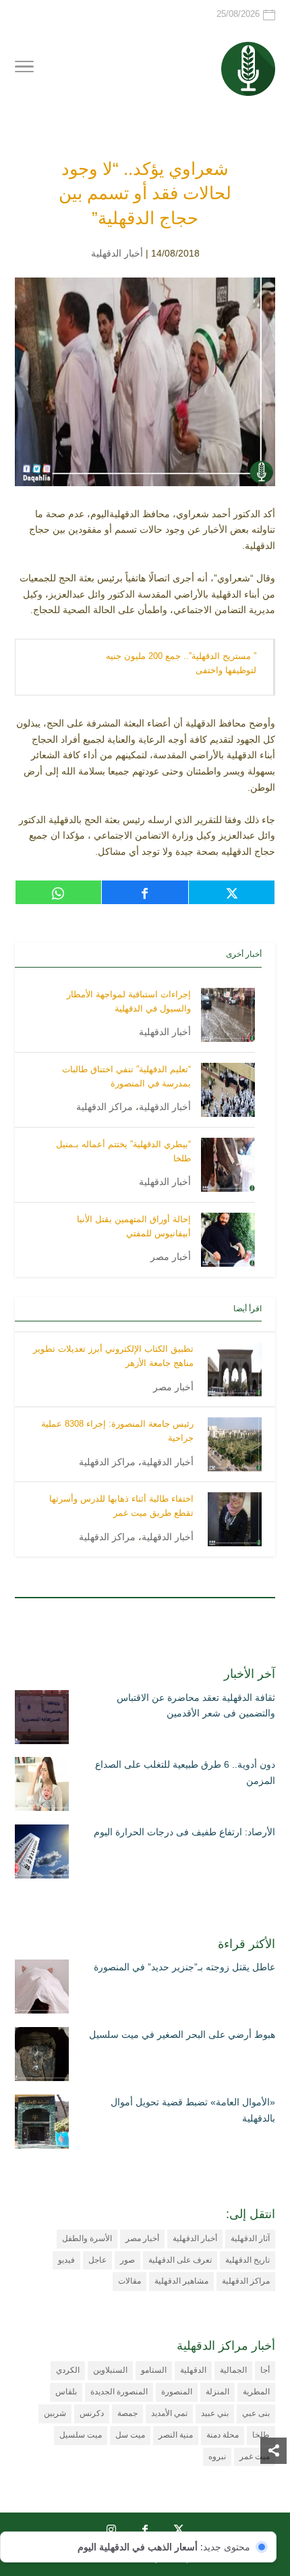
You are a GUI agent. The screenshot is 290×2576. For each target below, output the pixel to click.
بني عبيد (215, 2413)
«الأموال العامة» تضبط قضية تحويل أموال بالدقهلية (193, 2110)
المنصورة (177, 2392)
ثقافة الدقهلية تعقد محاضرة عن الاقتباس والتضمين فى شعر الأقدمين (196, 1706)
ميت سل (130, 2435)
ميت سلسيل (81, 2435)
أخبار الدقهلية (117, 253)
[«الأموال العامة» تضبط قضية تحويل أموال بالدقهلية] (42, 2124)
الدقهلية (193, 2370)
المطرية (256, 2392)
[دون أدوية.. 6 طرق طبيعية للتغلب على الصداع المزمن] (42, 1787)
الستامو (154, 2370)
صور (127, 2260)
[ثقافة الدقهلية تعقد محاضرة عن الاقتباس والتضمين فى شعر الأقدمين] (42, 1720)
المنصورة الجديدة (119, 2392)
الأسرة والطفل (87, 2238)
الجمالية (233, 2370)
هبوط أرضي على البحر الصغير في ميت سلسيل (182, 2034)
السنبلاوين (110, 2370)
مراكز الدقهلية (105, 1107)
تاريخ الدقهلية (248, 2260)
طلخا (261, 2435)
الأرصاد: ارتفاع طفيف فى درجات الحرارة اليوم (184, 1832)
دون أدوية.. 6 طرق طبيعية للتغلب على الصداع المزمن (185, 1772)
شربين (55, 2413)
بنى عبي (256, 2413)
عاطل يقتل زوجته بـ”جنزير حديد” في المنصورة (184, 1967)
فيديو (66, 2260)
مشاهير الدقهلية (181, 2281)
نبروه (217, 2456)
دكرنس (92, 2413)
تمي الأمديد (169, 2413)
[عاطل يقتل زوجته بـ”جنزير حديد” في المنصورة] (42, 1989)
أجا (265, 2370)
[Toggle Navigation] (24, 69)
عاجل (97, 2260)
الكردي (68, 2370)
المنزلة (217, 2392)
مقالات (129, 2281)
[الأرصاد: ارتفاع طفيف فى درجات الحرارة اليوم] (42, 1854)
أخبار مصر (171, 1257)
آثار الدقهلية (250, 2238)
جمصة (127, 2413)
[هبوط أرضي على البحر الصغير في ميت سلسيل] (42, 2057)
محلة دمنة (223, 2435)
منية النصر (176, 2435)
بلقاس (66, 2392)
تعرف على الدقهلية (180, 2260)
